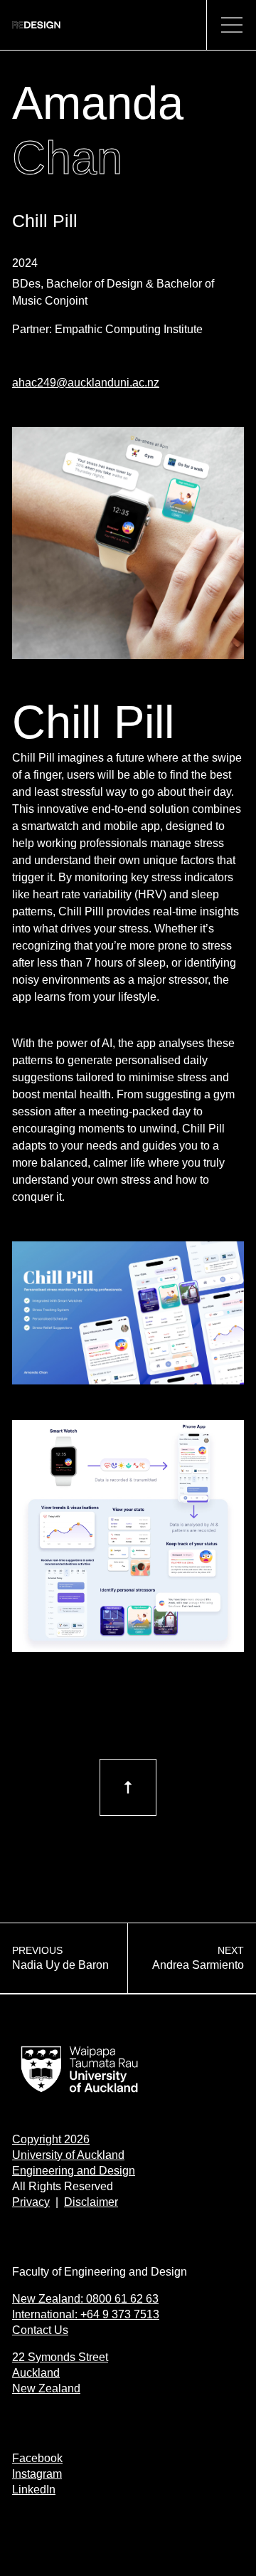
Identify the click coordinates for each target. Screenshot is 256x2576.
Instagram (37, 2474)
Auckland (36, 2373)
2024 (25, 263)
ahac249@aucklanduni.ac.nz (86, 383)
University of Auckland (68, 2155)
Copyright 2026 (51, 2139)
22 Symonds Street (60, 2357)
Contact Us (40, 2330)
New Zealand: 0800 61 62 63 (85, 2299)
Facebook (37, 2458)
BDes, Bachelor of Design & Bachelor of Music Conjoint (113, 292)
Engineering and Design (74, 2171)
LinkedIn (34, 2490)
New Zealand (46, 2388)
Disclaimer (91, 2202)
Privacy (31, 2202)
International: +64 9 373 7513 (86, 2314)
